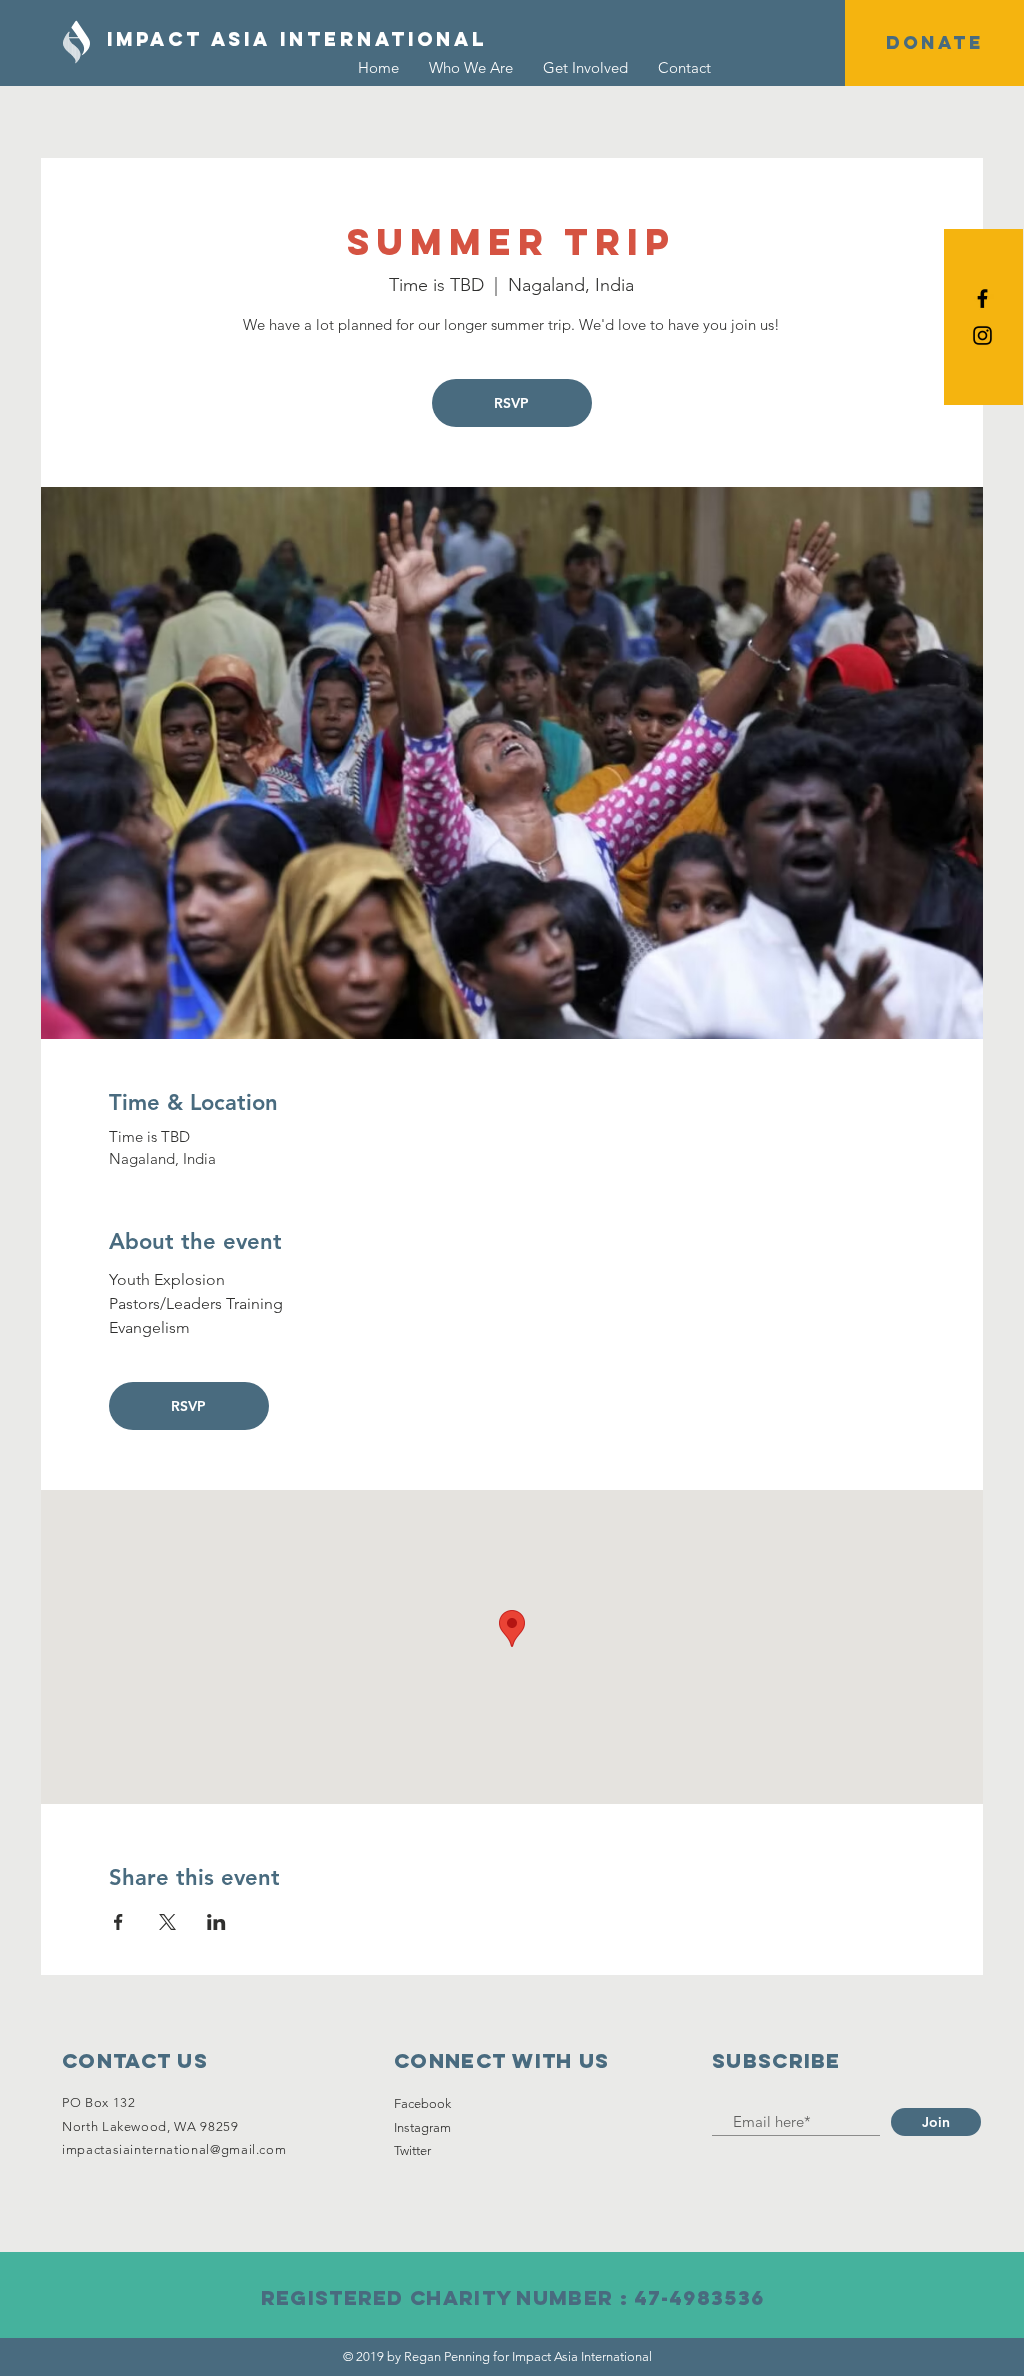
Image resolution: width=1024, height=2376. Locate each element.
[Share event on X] (167, 1922)
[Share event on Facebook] (118, 1922)
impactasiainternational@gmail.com (174, 2149)
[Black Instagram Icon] (982, 335)
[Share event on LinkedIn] (216, 1922)
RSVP (511, 403)
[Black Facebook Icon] (982, 298)
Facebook (422, 2103)
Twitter (412, 2150)
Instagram (422, 2127)
